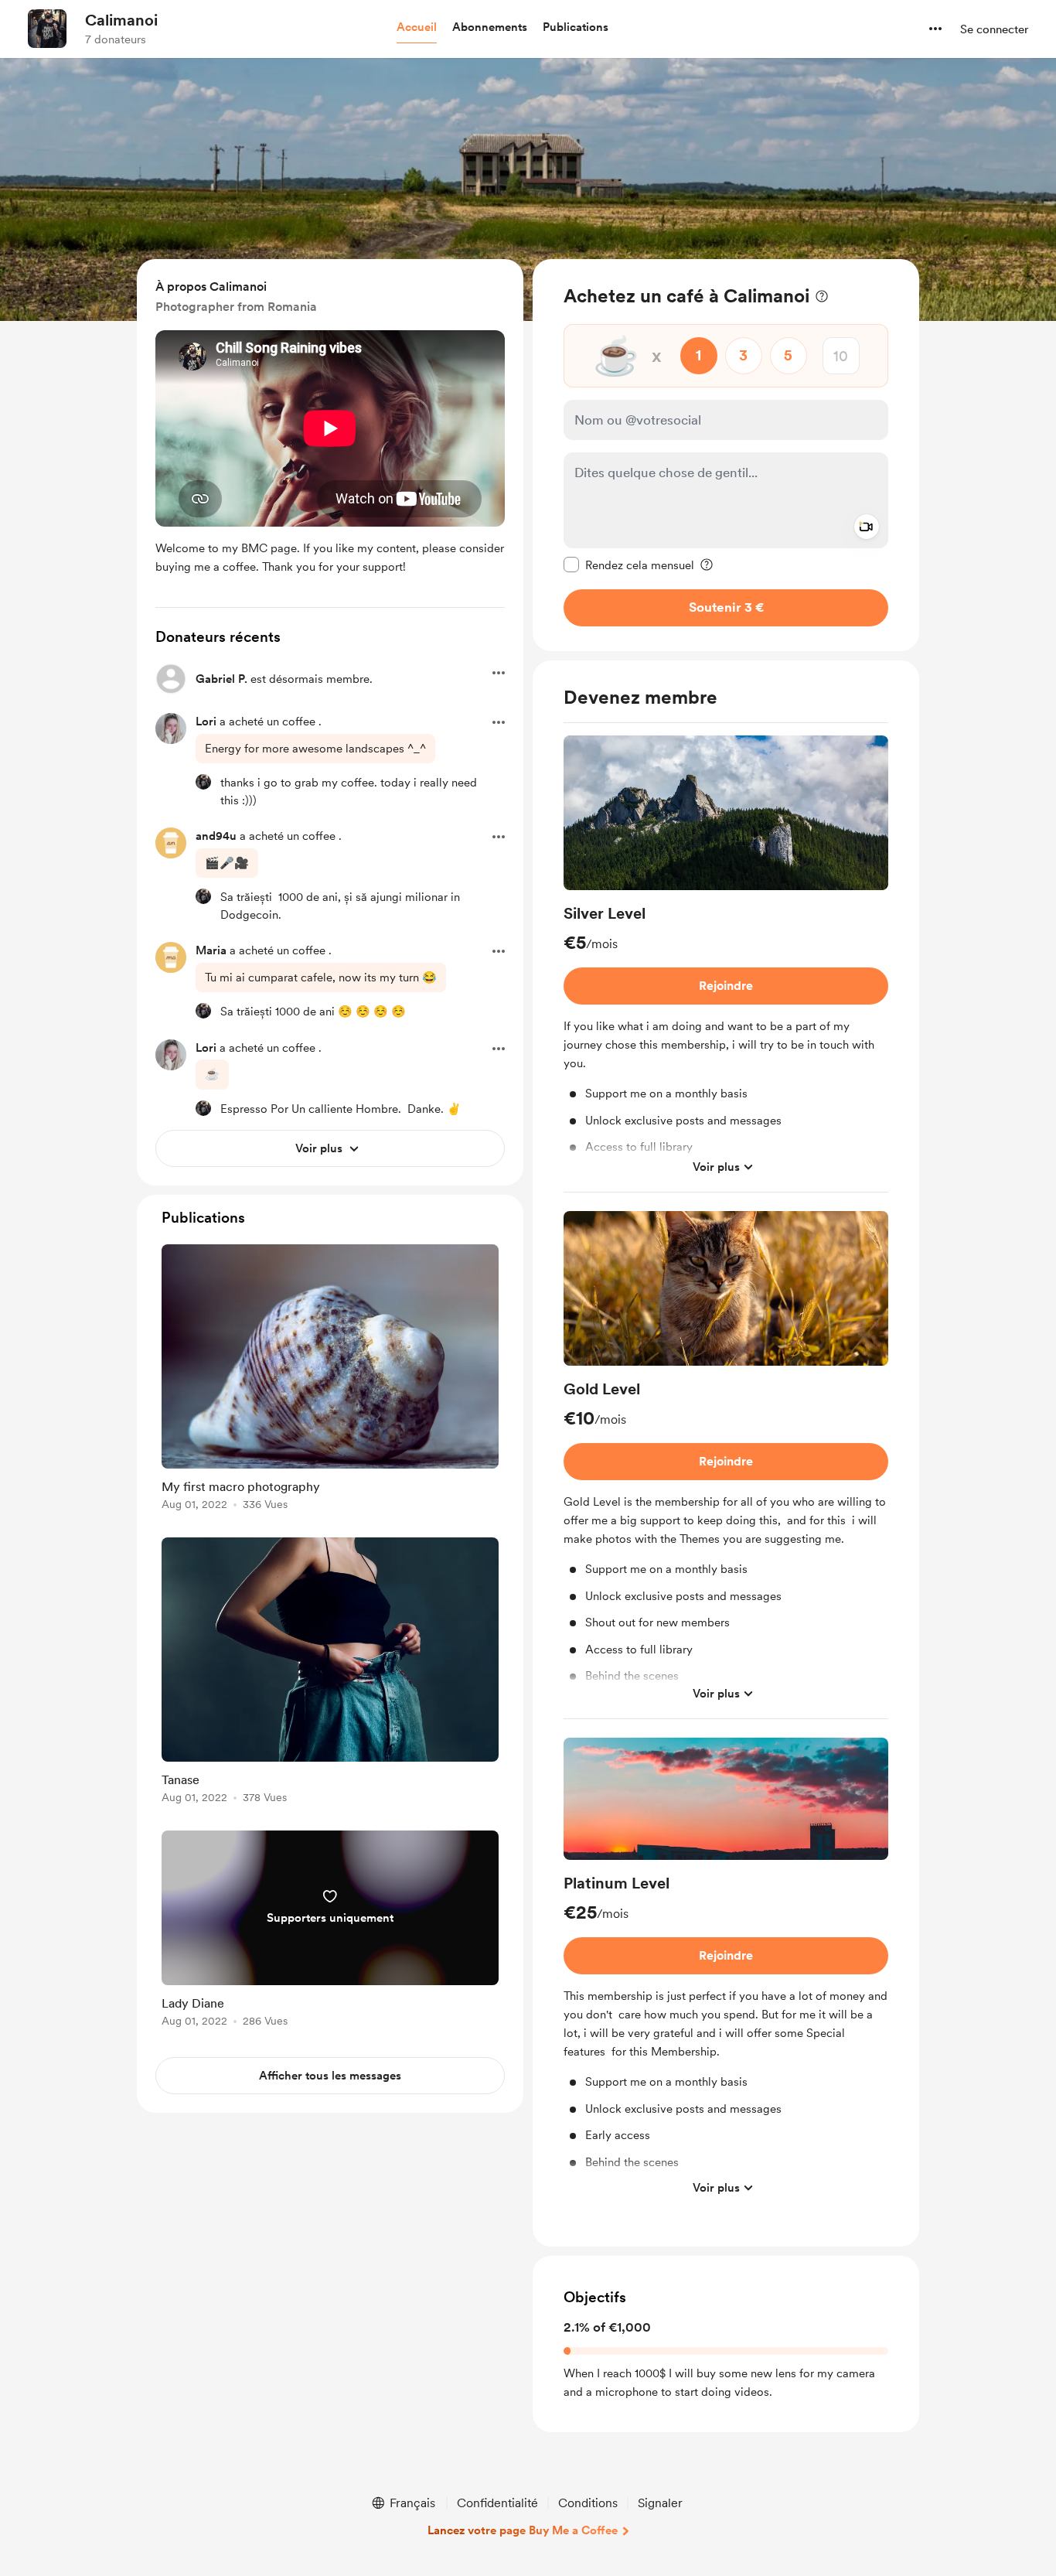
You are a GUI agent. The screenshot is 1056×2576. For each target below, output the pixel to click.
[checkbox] (629, 565)
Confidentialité (497, 2503)
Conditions (588, 2503)
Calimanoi (121, 20)
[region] (726, 455)
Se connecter (994, 29)
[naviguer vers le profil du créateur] (47, 29)
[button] (417, 28)
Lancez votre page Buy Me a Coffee (523, 2530)
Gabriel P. (221, 679)
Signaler (660, 2503)
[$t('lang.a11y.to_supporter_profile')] (203, 782)
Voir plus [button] (716, 1167)
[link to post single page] (330, 1380)
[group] (726, 964)
